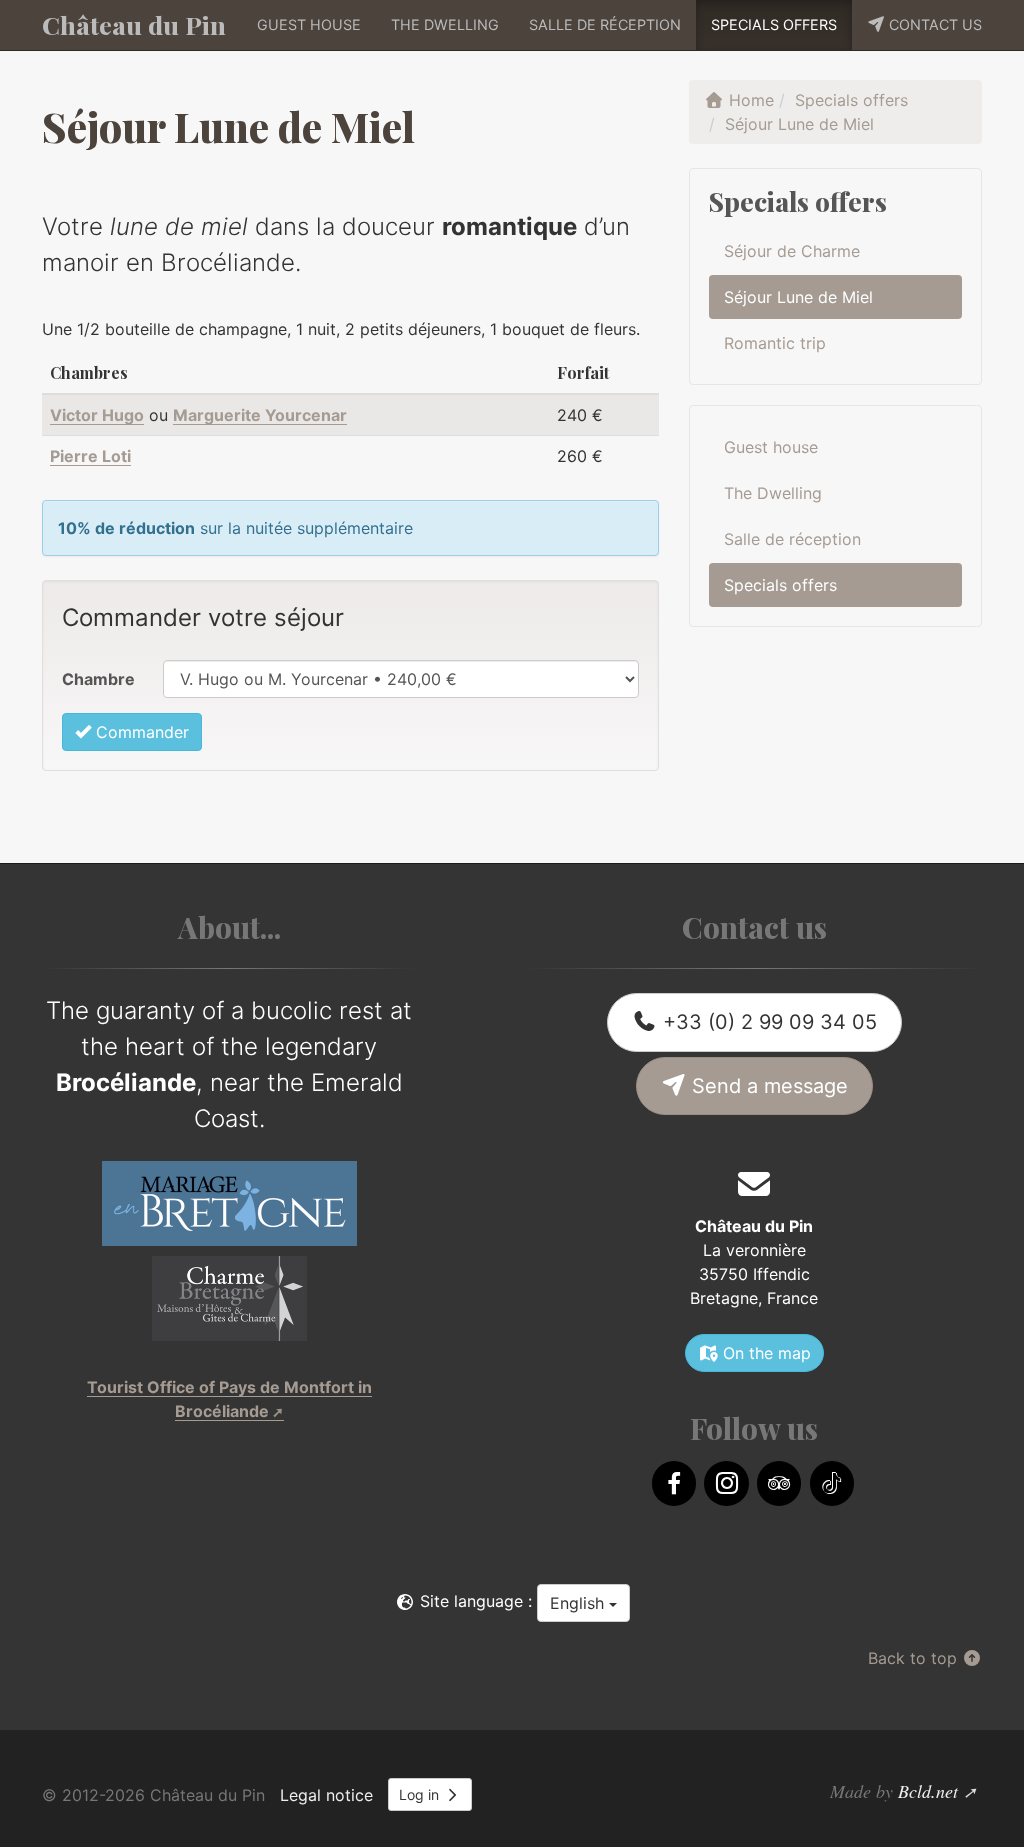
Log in (421, 1794)
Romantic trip (775, 343)
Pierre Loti (90, 456)
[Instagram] (726, 1483)
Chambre (98, 679)
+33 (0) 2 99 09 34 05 (767, 1022)
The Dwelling (445, 24)
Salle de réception (605, 24)
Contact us (933, 24)
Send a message (767, 1086)
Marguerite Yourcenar (260, 415)
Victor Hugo (97, 415)
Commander (140, 732)
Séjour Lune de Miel (798, 297)
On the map (764, 1353)
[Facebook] (674, 1483)
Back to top (915, 1658)
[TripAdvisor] (779, 1483)
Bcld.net (928, 1791)
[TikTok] (832, 1483)
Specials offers (774, 24)
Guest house (309, 24)
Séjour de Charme (792, 251)
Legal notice (326, 1795)
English (579, 1603)
